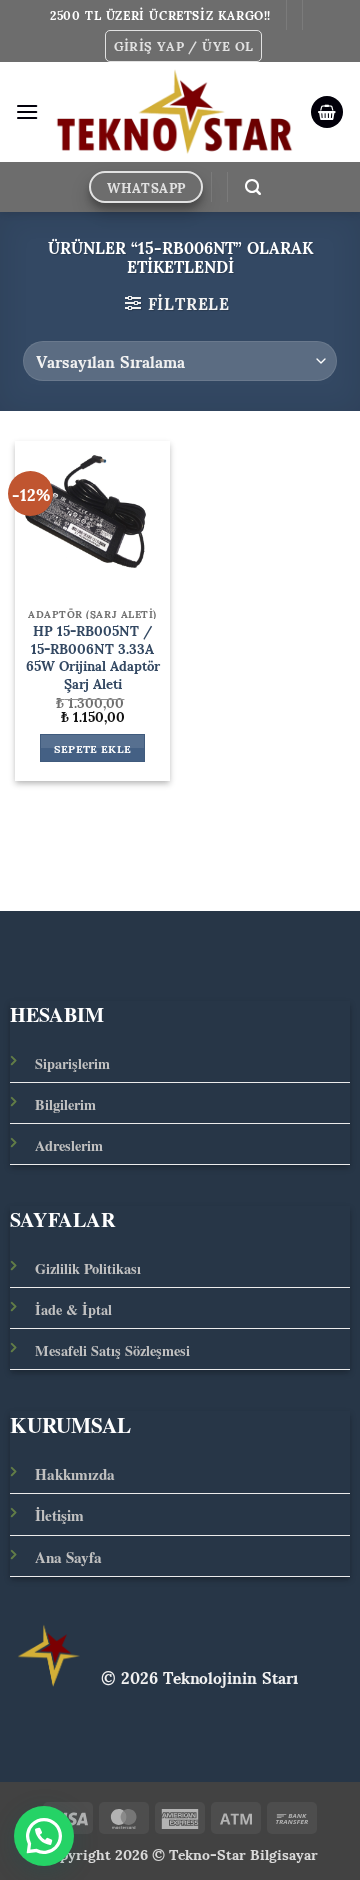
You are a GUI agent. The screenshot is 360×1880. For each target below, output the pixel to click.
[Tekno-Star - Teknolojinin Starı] (174, 112)
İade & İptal (73, 1309)
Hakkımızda (75, 1474)
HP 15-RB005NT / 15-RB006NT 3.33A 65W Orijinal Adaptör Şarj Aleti (93, 657)
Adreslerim (69, 1145)
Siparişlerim (72, 1063)
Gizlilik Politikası (88, 1268)
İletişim (59, 1515)
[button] (184, 46)
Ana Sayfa (68, 1557)
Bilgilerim (65, 1104)
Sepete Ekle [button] (93, 748)
